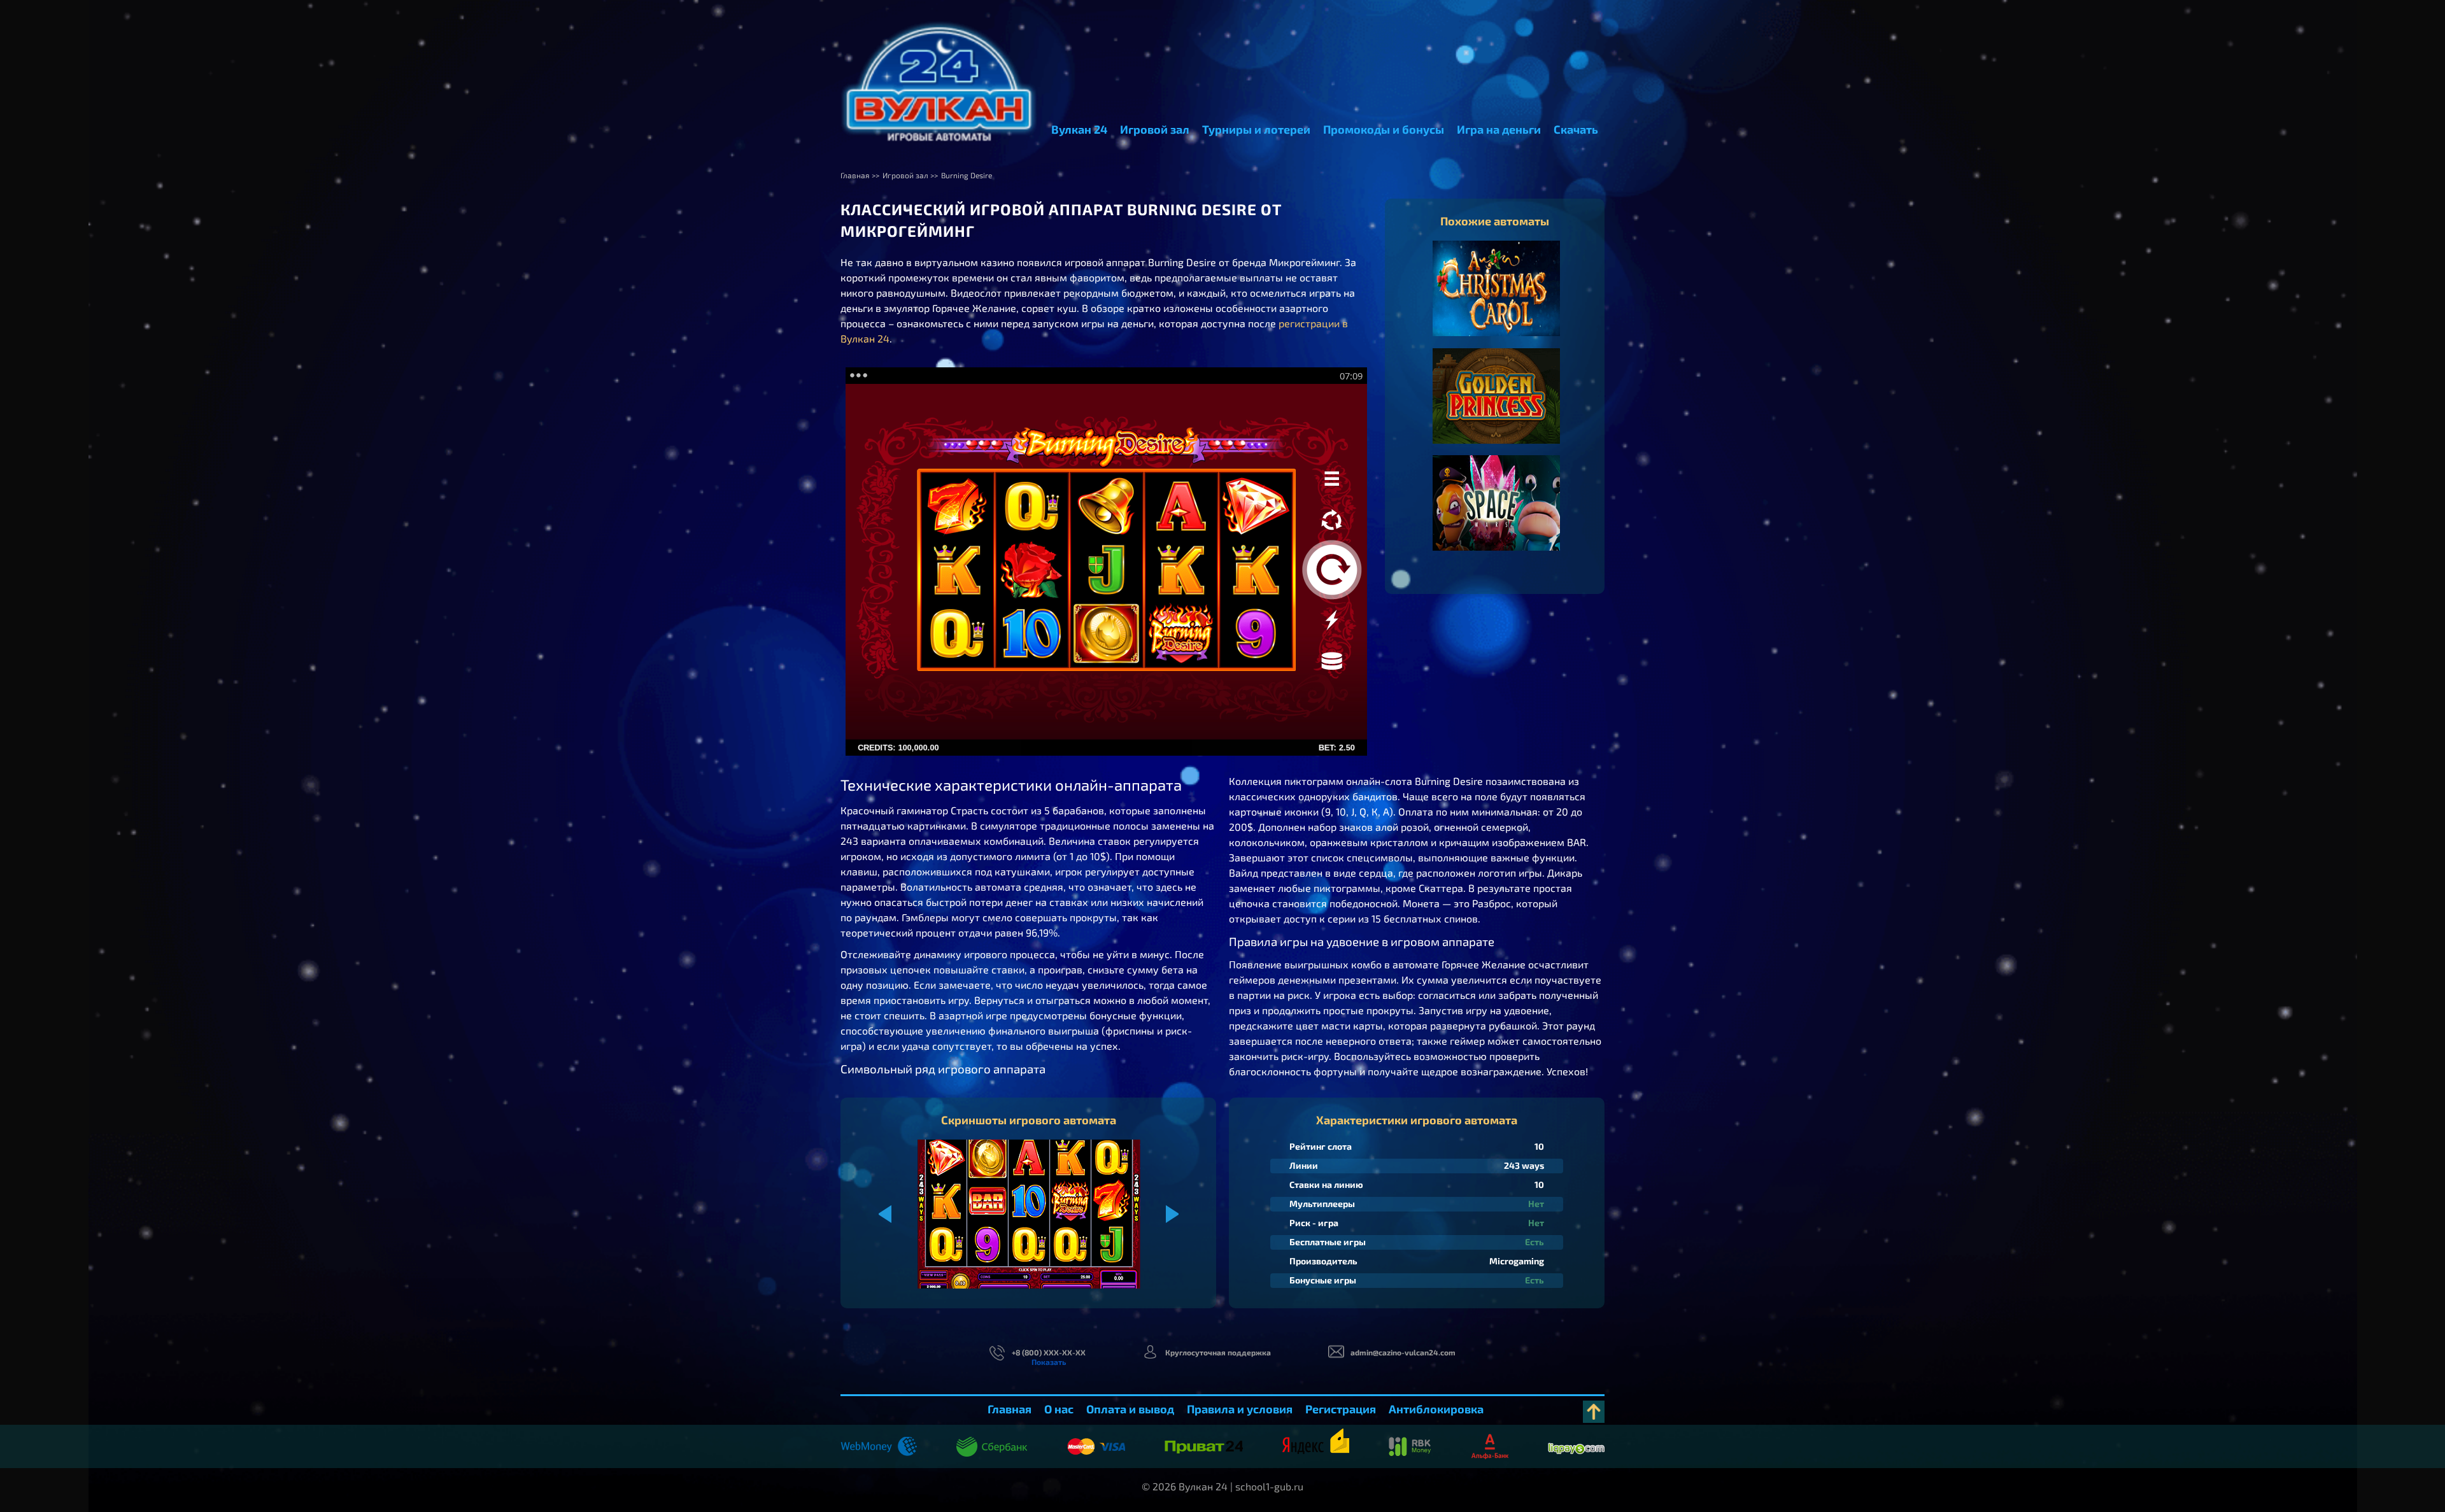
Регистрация (1341, 1409)
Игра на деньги (1499, 129)
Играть (1497, 301)
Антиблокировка (1436, 1409)
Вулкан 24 (1079, 129)
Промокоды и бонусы (1384, 129)
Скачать (1576, 129)
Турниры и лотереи (1256, 129)
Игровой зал (1155, 129)
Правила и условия (1240, 1409)
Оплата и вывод (1130, 1409)
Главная (1010, 1409)
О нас (1059, 1409)
